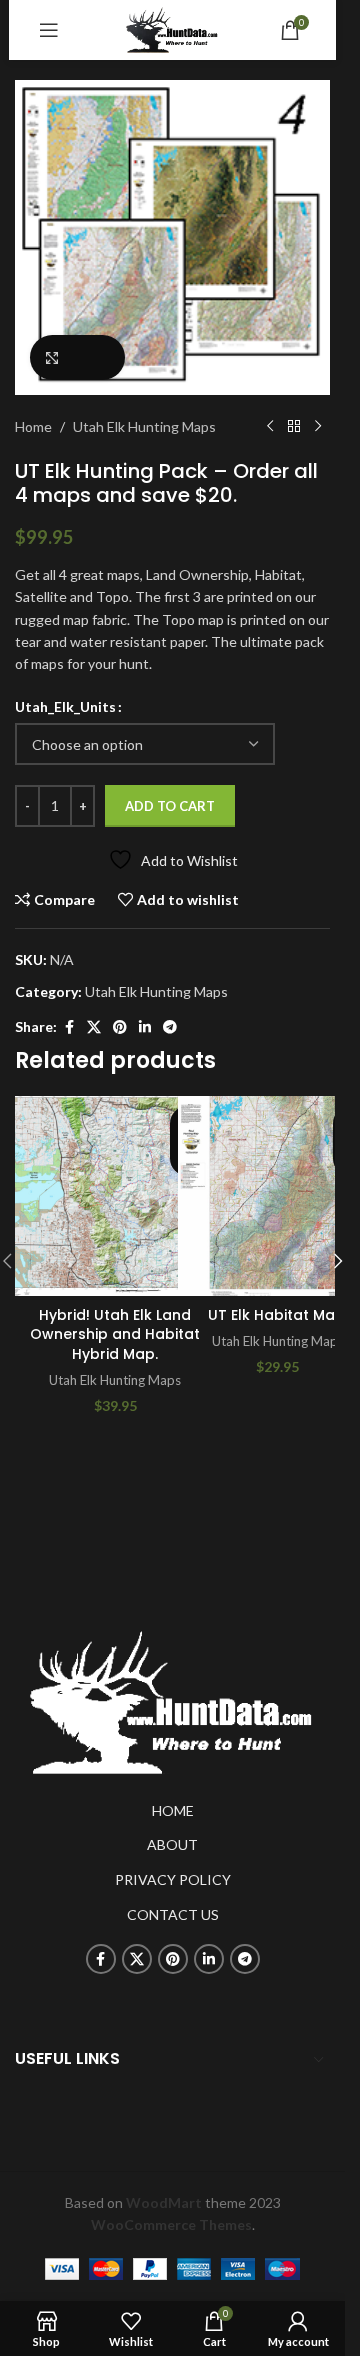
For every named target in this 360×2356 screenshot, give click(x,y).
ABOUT (172, 1844)
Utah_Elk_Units (65, 706)
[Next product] (318, 427)
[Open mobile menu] (49, 30)
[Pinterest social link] (120, 1027)
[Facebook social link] (69, 1027)
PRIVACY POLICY (173, 1879)
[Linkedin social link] (145, 1027)
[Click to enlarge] (77, 357)
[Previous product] (270, 427)
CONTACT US (173, 1914)
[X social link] (94, 1027)
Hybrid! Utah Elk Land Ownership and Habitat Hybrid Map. (115, 1334)
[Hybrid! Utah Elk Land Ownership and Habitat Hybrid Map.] (115, 1196)
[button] (338, 1261)
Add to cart (170, 806)
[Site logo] (172, 28)
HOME (173, 1810)
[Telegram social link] (170, 1027)
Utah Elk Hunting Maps (144, 426)
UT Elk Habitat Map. (278, 1315)
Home (33, 426)
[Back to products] (294, 427)
